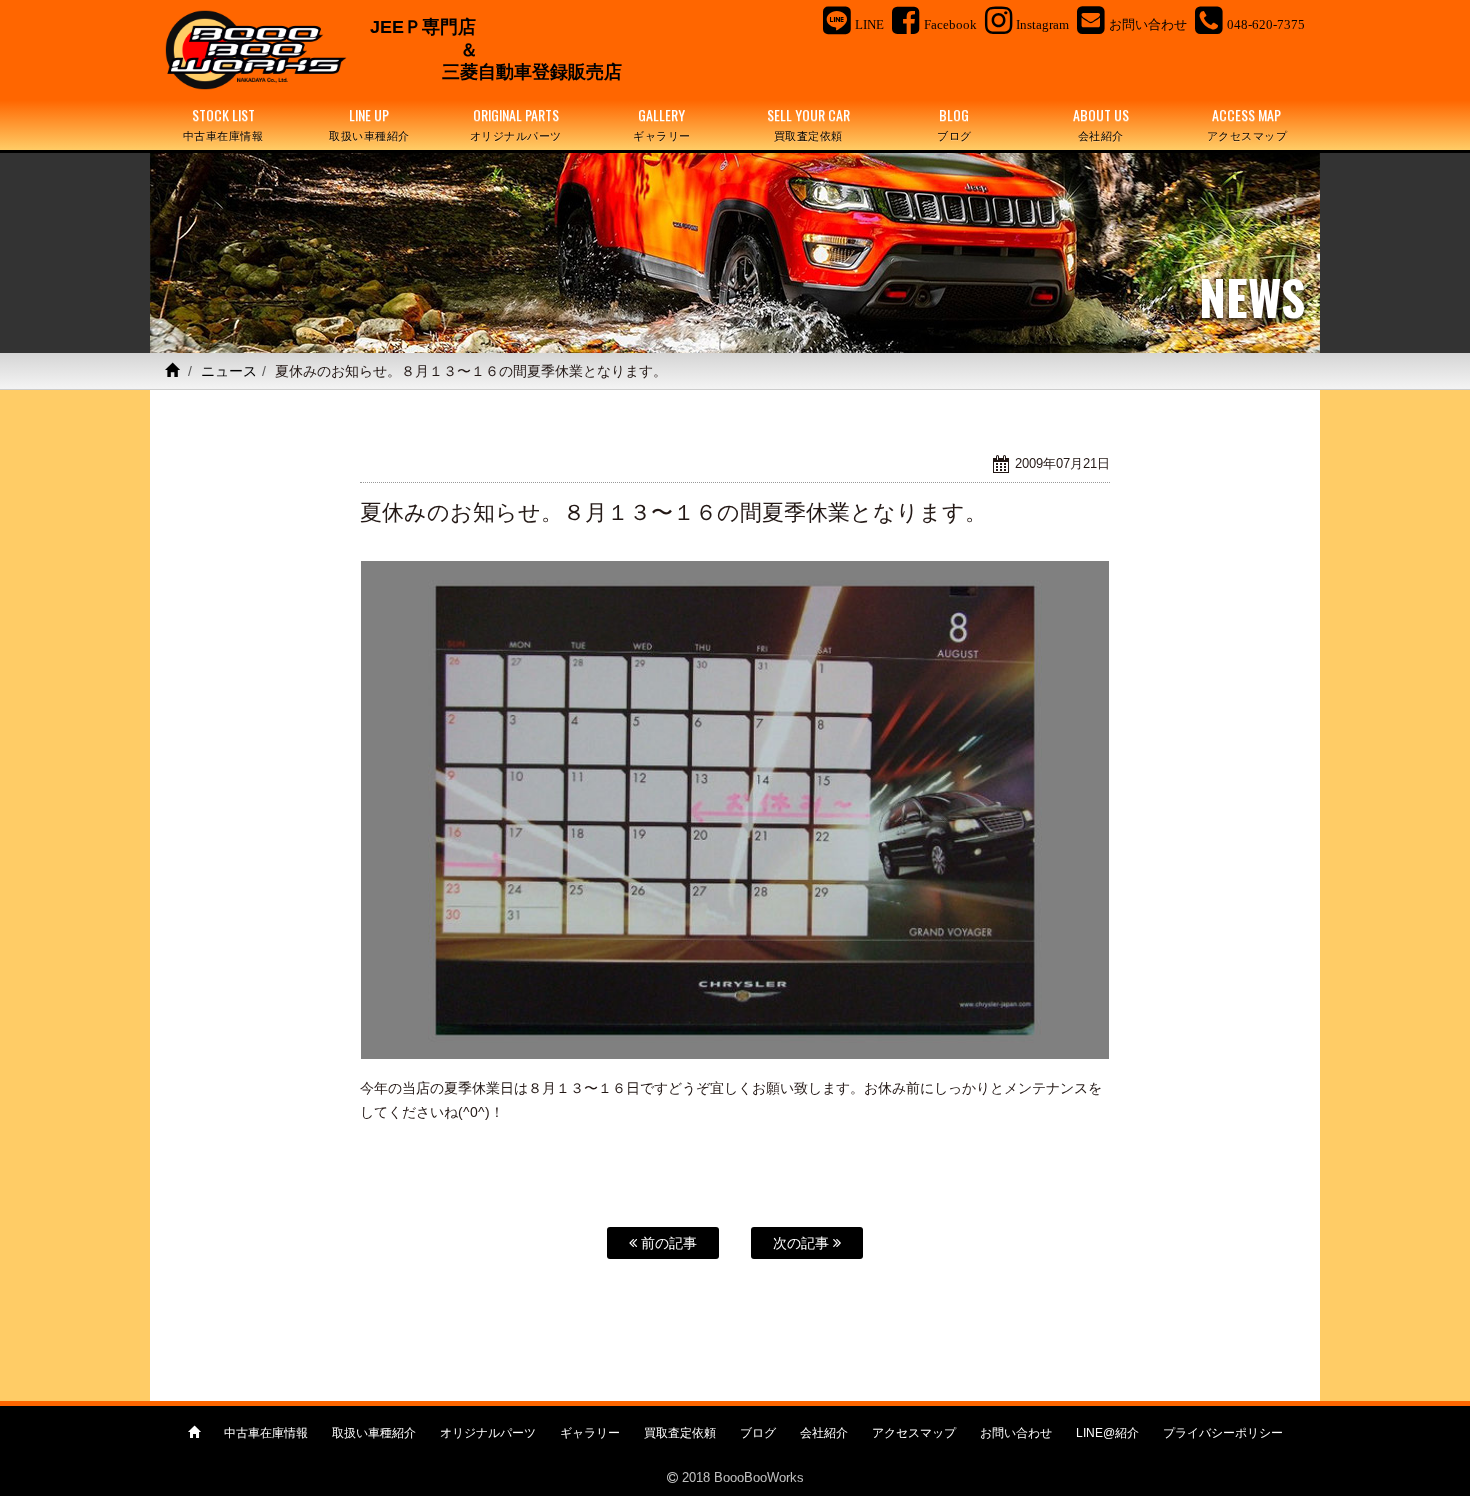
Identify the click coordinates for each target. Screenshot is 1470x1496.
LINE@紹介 (1107, 1433)
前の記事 (667, 1243)
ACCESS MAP (1247, 123)
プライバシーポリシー (1223, 1433)
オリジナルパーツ (488, 1433)
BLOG (954, 123)
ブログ (758, 1433)
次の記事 (803, 1243)
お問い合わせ (1016, 1433)
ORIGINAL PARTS (516, 123)
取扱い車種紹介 (374, 1433)
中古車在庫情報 (266, 1433)
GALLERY (662, 123)
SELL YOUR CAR (808, 123)
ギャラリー (590, 1433)
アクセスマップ (914, 1433)
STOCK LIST (223, 123)
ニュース (229, 371)
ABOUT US (1101, 123)
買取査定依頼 (680, 1433)
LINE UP (369, 123)
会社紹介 (824, 1433)
